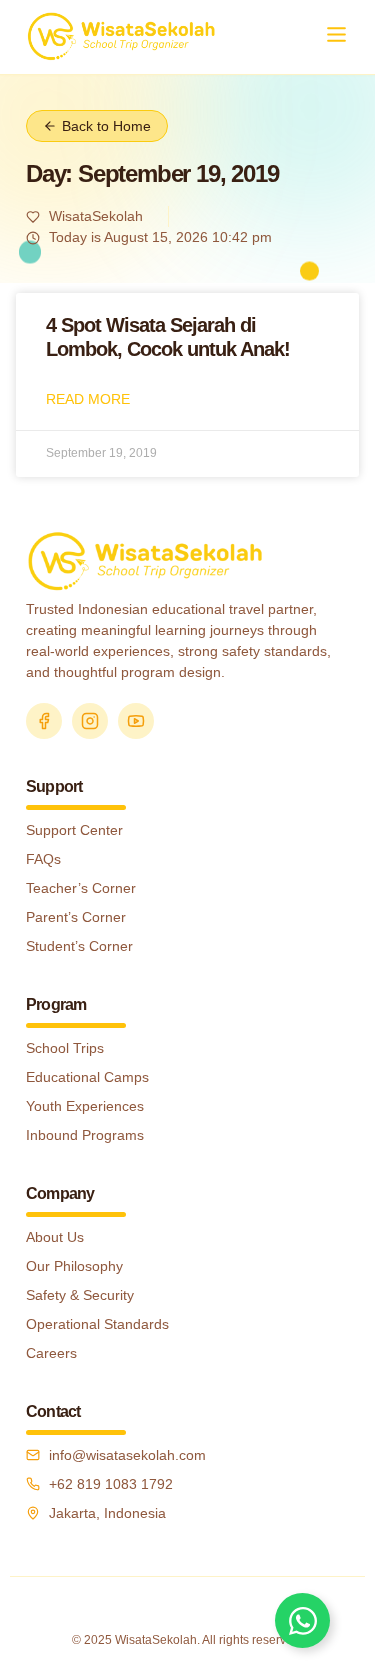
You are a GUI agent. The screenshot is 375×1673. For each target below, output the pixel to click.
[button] (336, 36)
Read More (88, 399)
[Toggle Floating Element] (302, 1620)
